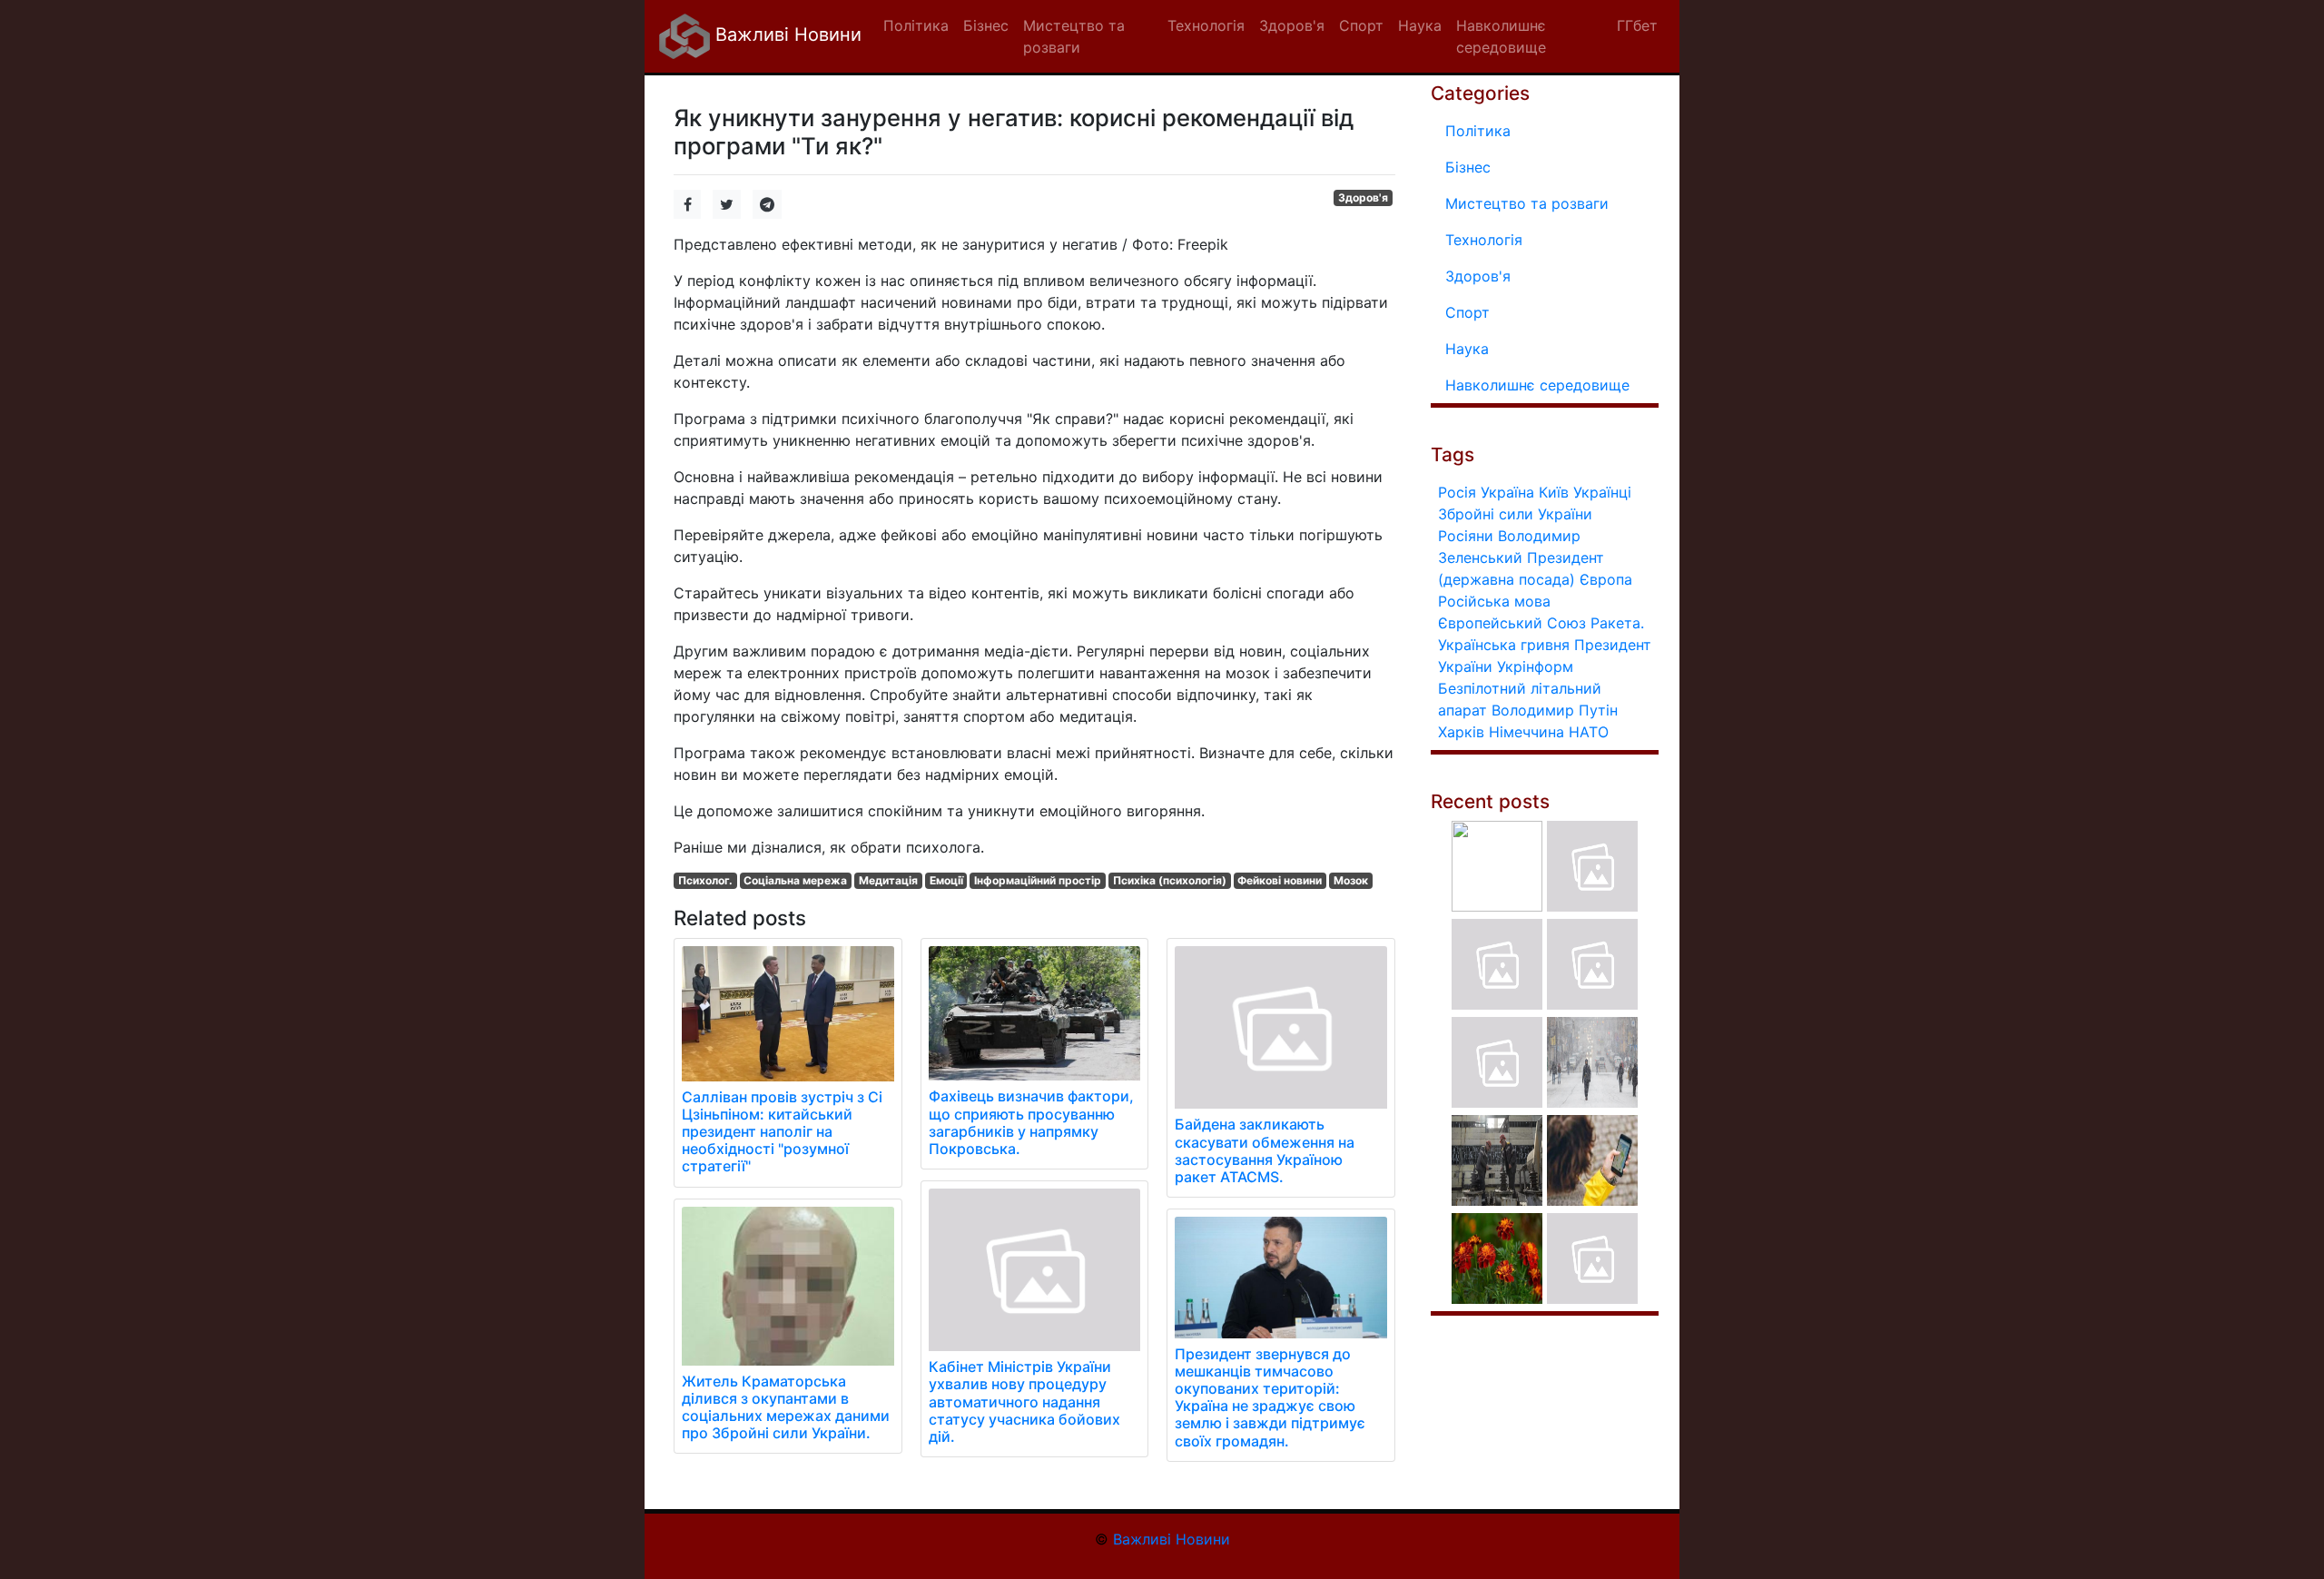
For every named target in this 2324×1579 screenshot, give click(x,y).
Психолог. (705, 880)
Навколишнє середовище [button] (1501, 36)
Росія (1457, 492)
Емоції (946, 880)
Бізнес (1468, 167)
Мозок (1351, 880)
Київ (1554, 492)
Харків (1461, 732)
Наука (1467, 349)
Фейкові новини (1280, 880)
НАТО (1589, 732)
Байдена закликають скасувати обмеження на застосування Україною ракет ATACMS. (1265, 1150)
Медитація (888, 880)
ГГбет (1637, 25)
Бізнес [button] (986, 25)
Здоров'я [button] (1292, 25)
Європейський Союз (1512, 623)
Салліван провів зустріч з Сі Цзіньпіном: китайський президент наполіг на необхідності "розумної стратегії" (782, 1132)
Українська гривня (1504, 645)
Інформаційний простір (1038, 880)
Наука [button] (1420, 25)
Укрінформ (1535, 666)
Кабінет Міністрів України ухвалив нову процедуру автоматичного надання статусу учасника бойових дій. (1024, 1401)
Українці (1602, 492)
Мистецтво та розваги (1527, 203)
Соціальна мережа (795, 880)
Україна (1507, 492)
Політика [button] (916, 25)
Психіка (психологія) (1170, 880)
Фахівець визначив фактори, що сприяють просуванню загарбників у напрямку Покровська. (1031, 1122)
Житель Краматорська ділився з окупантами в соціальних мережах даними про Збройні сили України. (786, 1407)
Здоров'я (1363, 197)
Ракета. (1617, 623)
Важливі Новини (786, 35)
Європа (1606, 579)
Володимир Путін (1555, 710)
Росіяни (1466, 536)
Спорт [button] (1361, 25)
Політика (1478, 131)
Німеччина (1526, 732)
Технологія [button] (1206, 25)
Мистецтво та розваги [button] (1074, 36)
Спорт (1467, 312)
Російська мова (1494, 601)
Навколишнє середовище (1537, 385)
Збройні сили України (1515, 514)
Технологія (1484, 240)
